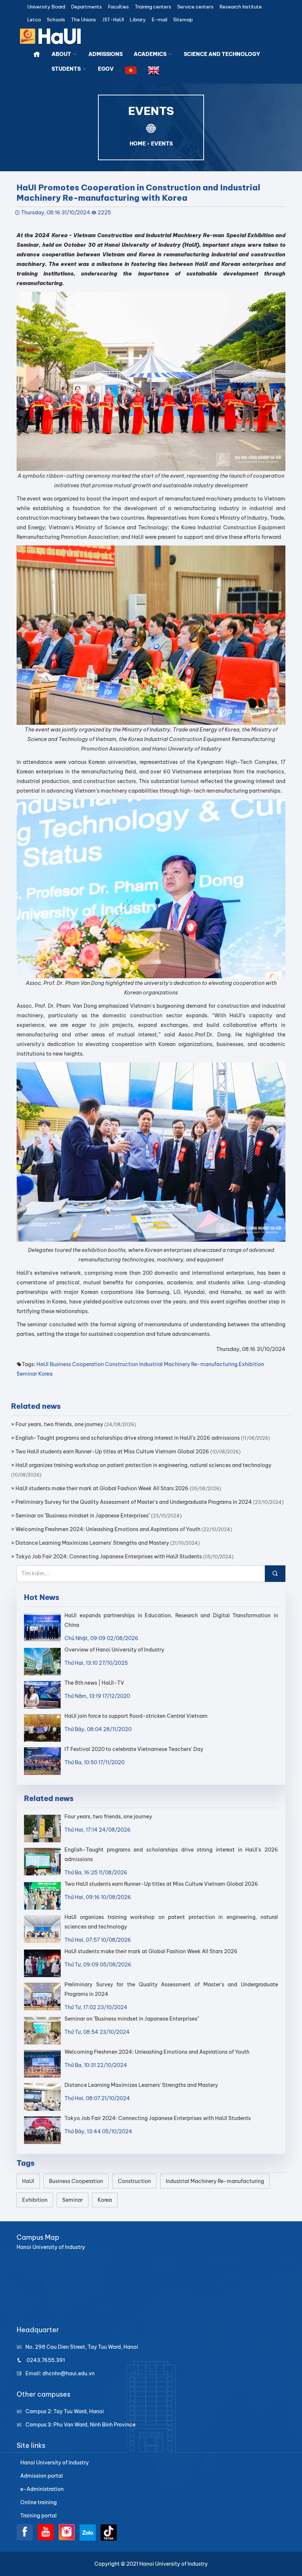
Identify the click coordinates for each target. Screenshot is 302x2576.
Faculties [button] (118, 7)
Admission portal (42, 2476)
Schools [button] (56, 20)
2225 (104, 213)
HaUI (43, 1364)
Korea (45, 1374)
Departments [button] (87, 7)
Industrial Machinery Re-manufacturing (188, 1364)
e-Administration (42, 2489)
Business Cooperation (77, 1364)
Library (138, 20)
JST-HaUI (113, 20)
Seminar (27, 1374)
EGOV (106, 69)
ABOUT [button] (62, 54)
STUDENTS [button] (67, 69)
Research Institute (241, 7)
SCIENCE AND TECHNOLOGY (222, 54)
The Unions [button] (84, 20)
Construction (122, 1364)
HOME (138, 144)
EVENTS (162, 144)
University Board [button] (46, 7)
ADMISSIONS (106, 54)
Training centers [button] (153, 7)
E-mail (159, 20)
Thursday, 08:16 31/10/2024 (56, 213)
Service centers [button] (195, 7)
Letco (34, 20)
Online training (38, 2502)
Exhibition (251, 1364)
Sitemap (183, 20)
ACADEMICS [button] (151, 54)
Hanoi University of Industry (55, 2463)
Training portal (38, 2516)
